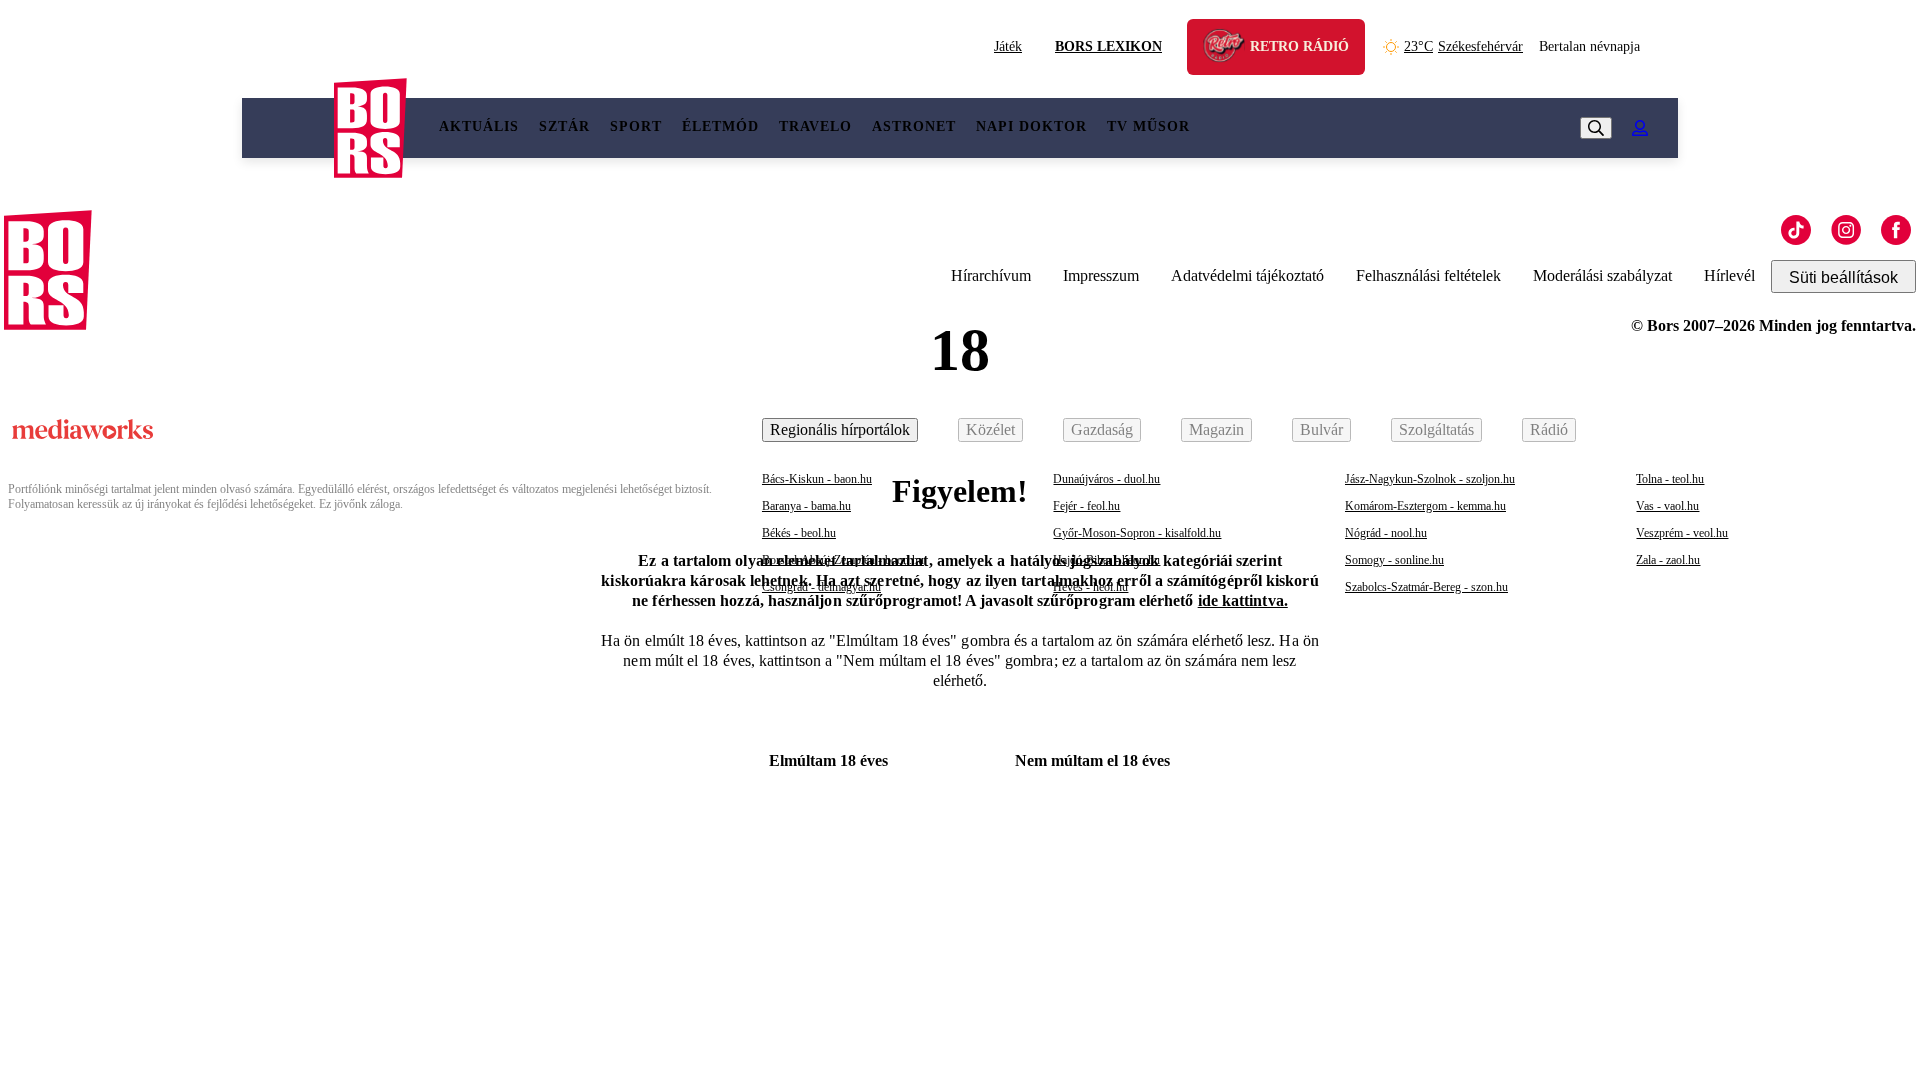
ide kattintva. (1243, 600)
